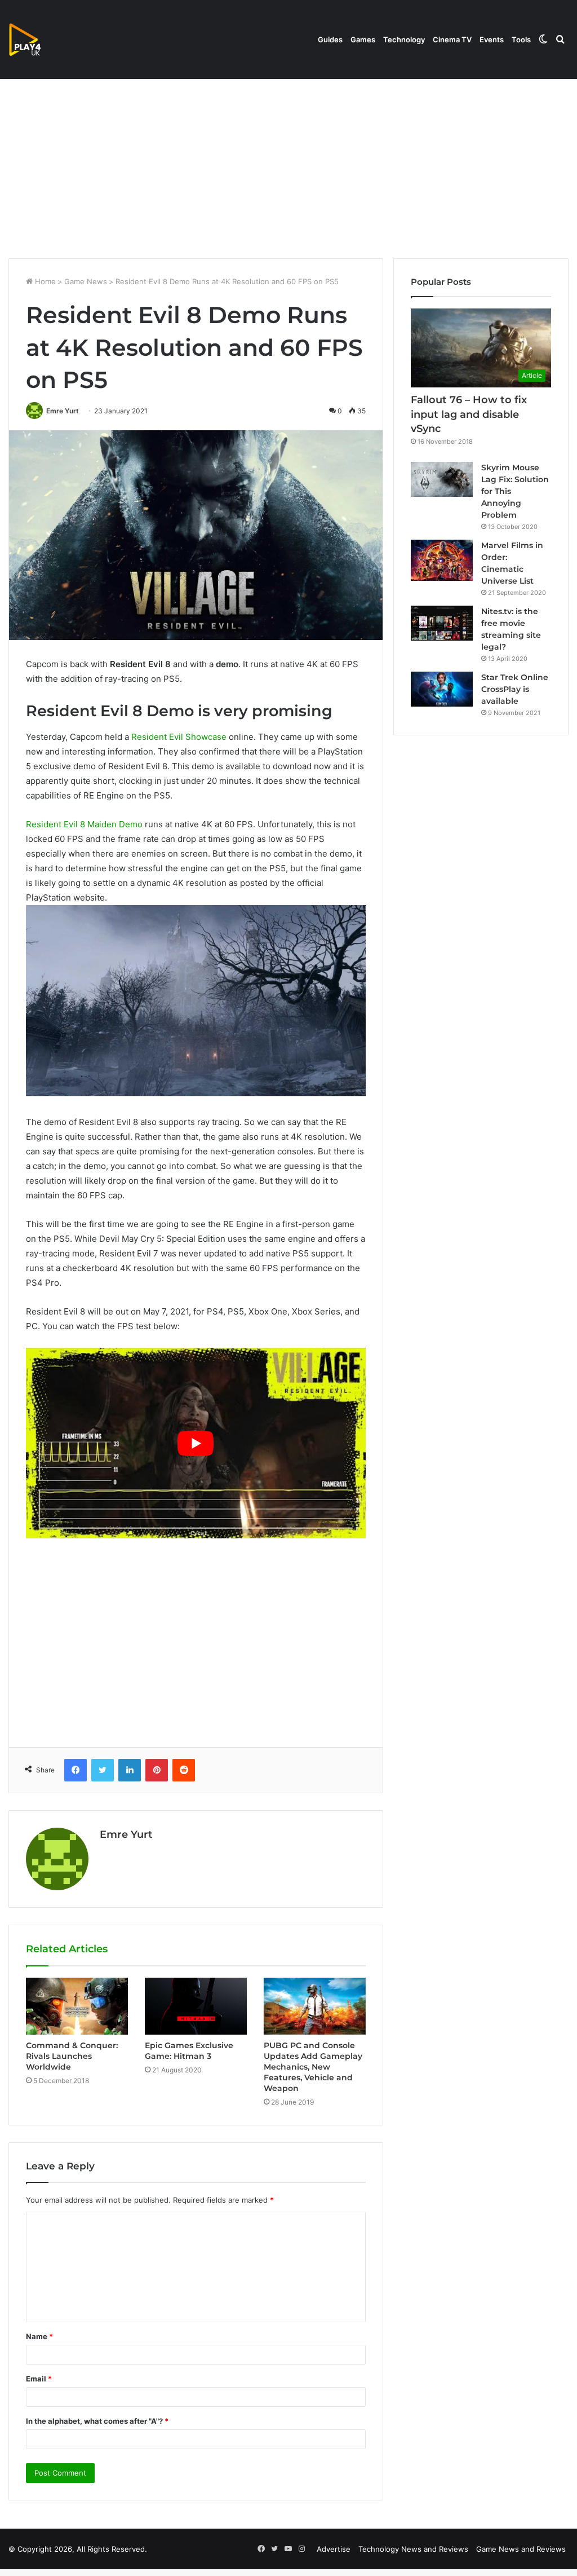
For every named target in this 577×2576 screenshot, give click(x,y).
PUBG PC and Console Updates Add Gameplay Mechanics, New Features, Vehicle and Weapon (313, 2067)
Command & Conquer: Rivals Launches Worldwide (72, 2056)
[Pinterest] (157, 1770)
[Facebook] (76, 1770)
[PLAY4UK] (35, 39)
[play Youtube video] (196, 1443)
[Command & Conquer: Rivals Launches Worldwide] (77, 2006)
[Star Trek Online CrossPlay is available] (442, 689)
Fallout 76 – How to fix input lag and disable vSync (469, 414)
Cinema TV (452, 39)
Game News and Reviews (521, 2549)
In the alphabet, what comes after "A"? (97, 2421)
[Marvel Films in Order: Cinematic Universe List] (442, 560)
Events (492, 39)
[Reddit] (184, 1770)
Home (44, 281)
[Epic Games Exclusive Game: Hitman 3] (196, 2006)
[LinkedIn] (130, 1770)
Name (39, 2336)
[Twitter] (103, 1770)
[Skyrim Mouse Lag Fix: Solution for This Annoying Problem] (442, 479)
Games (363, 39)
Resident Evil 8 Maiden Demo (84, 824)
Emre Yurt (63, 411)
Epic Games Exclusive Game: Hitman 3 (189, 2051)
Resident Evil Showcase (179, 737)
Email (39, 2379)
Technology (404, 39)
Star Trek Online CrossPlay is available (515, 689)
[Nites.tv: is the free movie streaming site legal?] (442, 623)
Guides (330, 39)
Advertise (334, 2549)
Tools (521, 39)
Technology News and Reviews (413, 2549)
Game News (86, 281)
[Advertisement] (288, 162)
